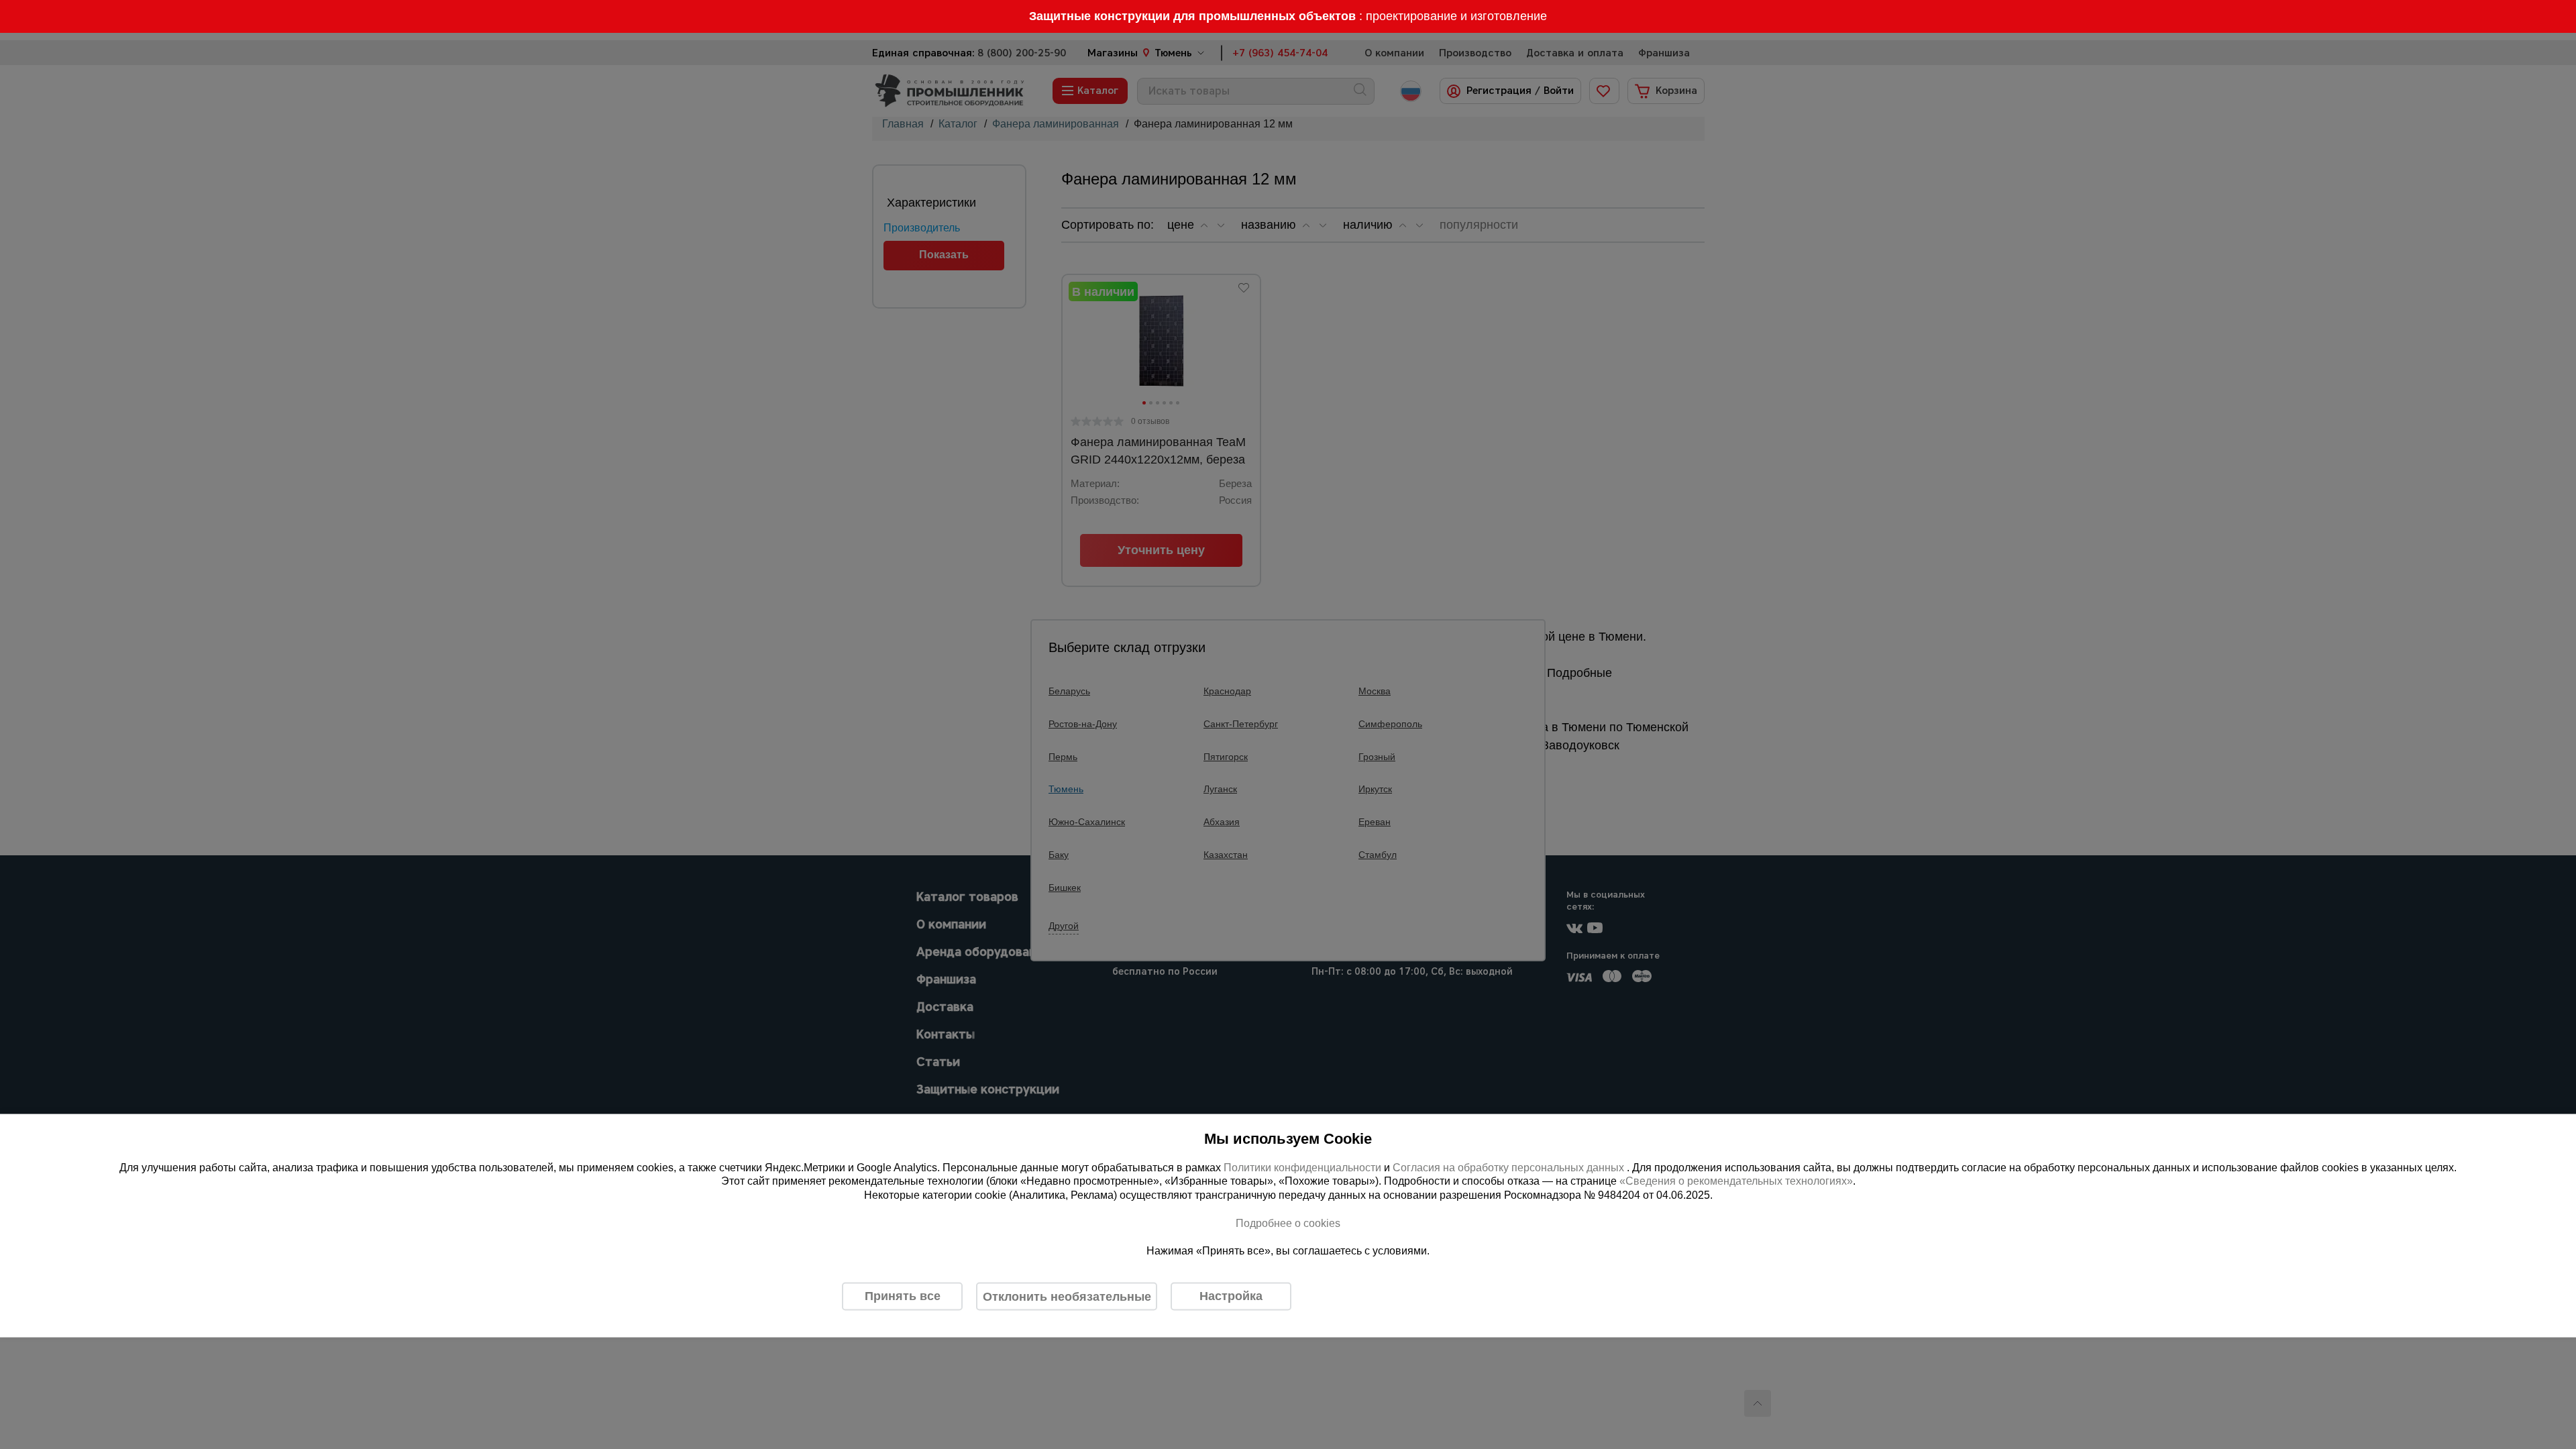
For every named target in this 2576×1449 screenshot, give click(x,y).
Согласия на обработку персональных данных (1510, 1167)
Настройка (1231, 1296)
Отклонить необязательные (1067, 1296)
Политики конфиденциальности (1302, 1167)
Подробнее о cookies (1288, 1223)
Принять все (903, 1296)
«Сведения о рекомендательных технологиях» (1736, 1181)
